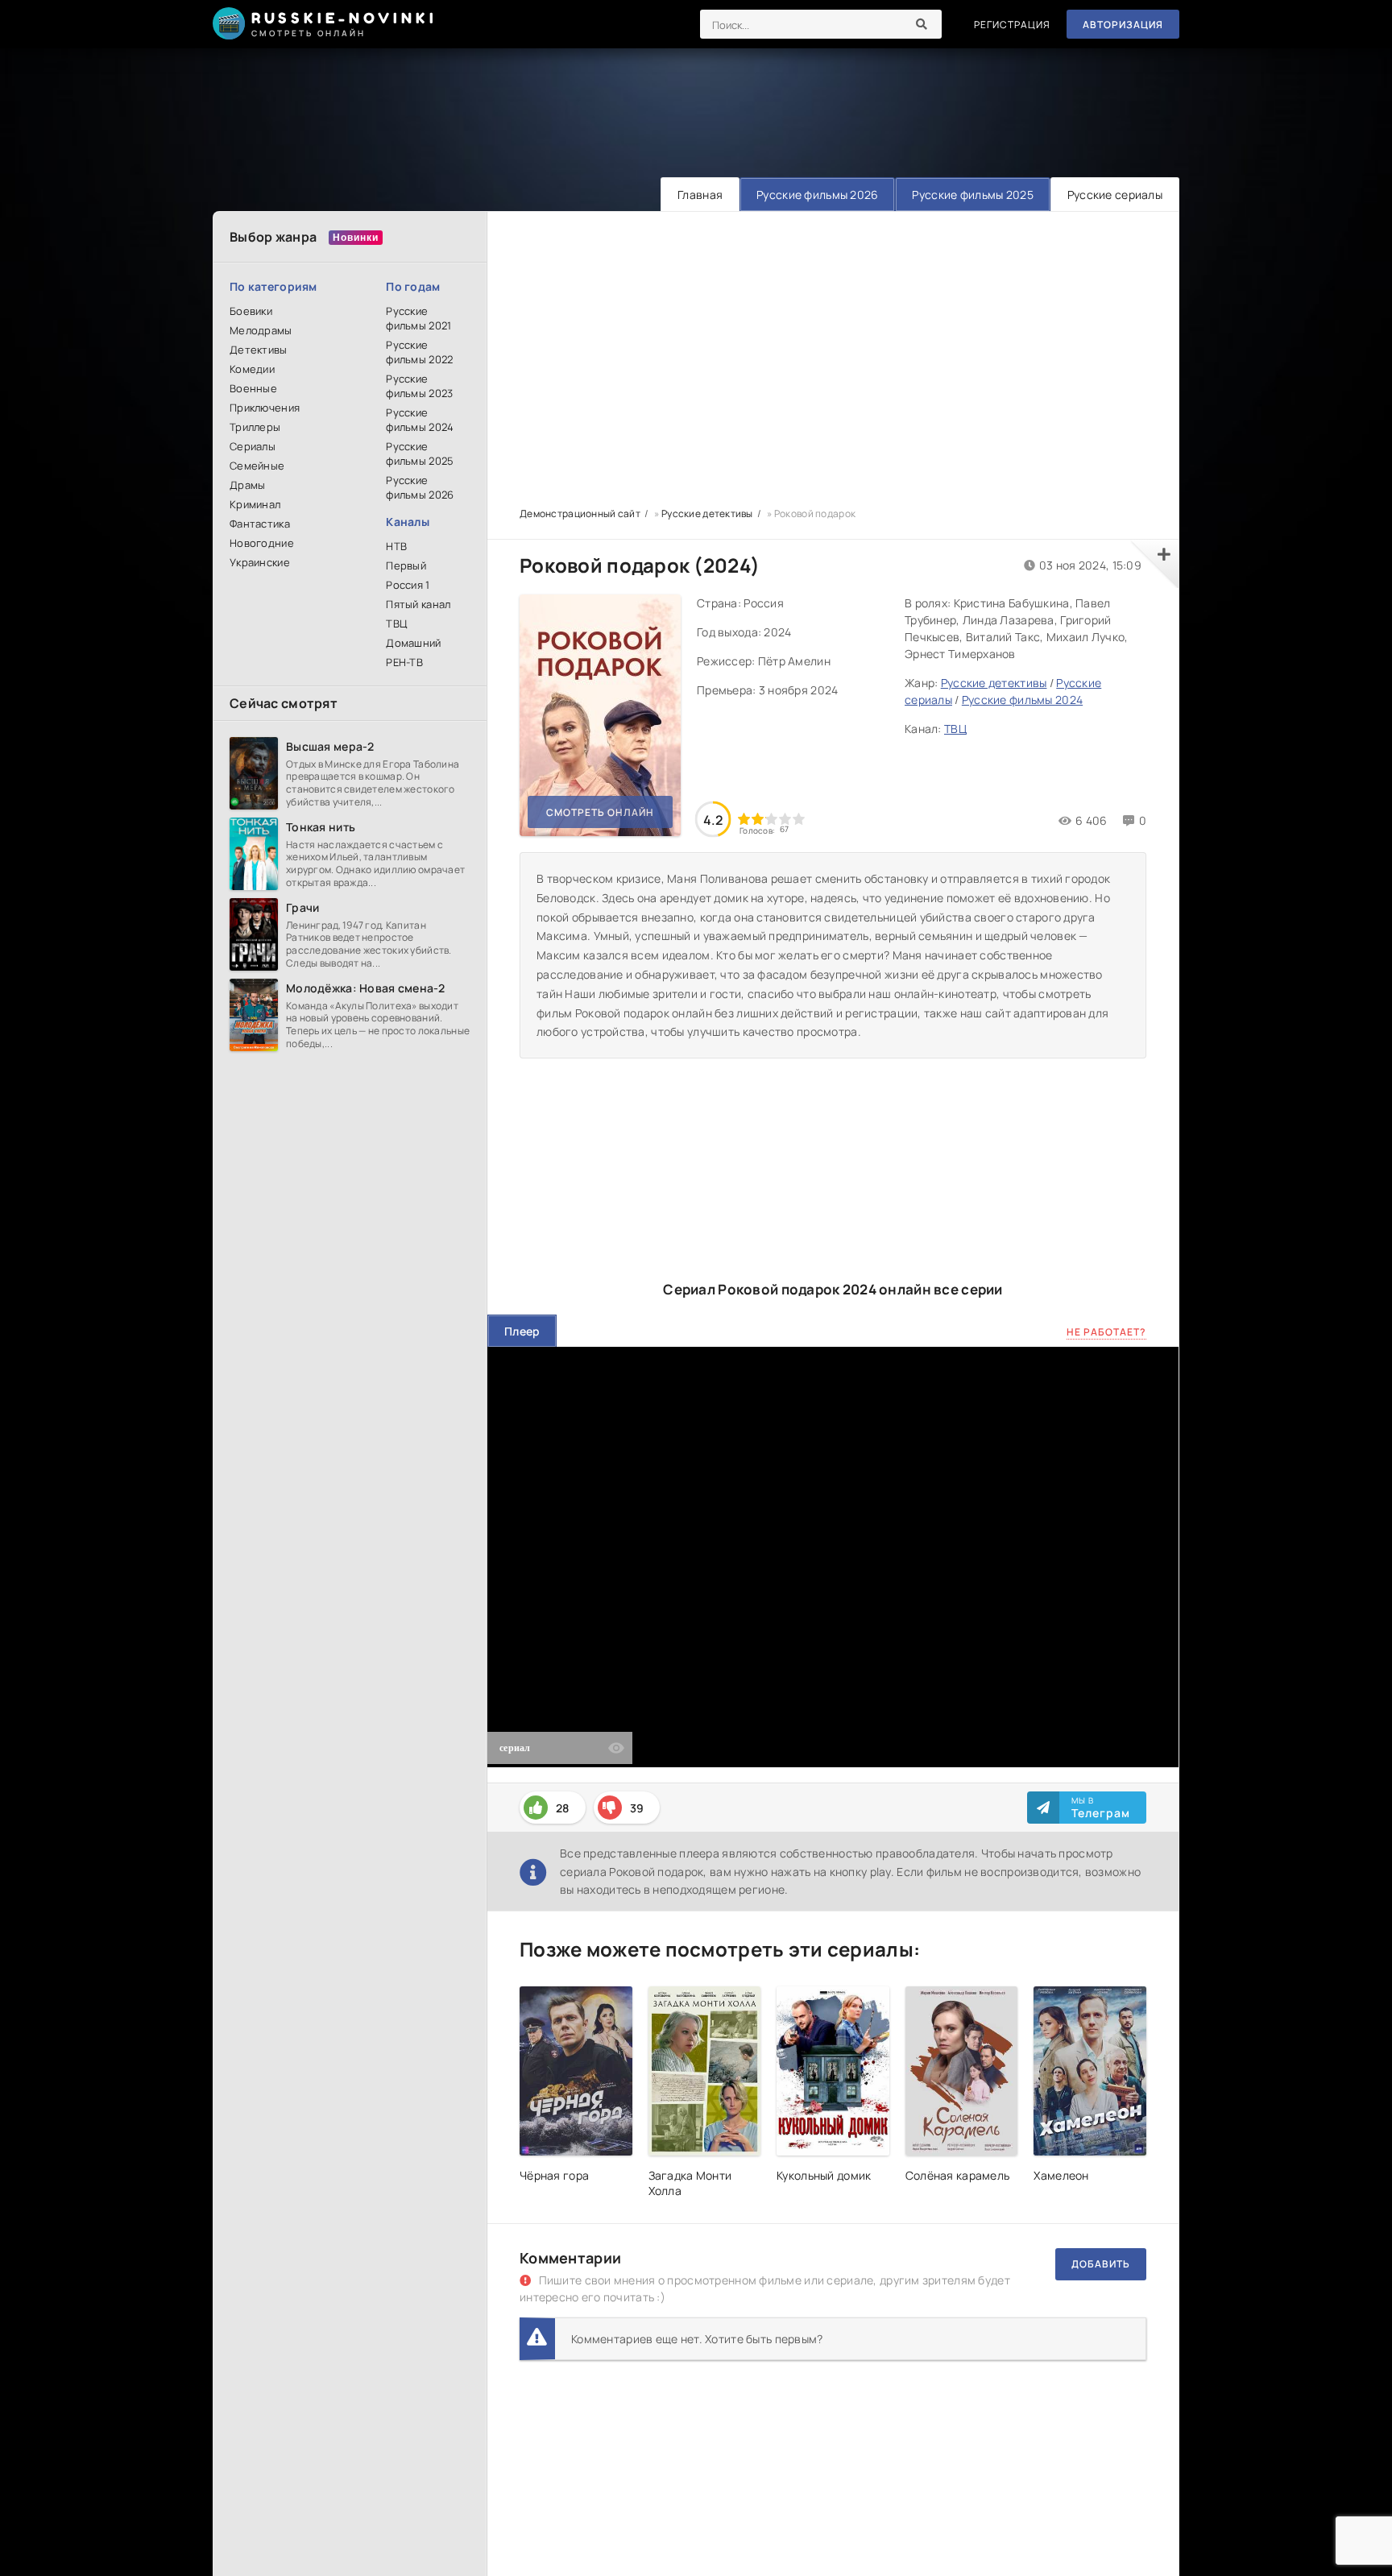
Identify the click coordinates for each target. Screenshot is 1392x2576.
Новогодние (262, 543)
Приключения (265, 408)
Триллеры (255, 427)
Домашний (413, 643)
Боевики (251, 311)
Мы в (1101, 1808)
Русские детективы (994, 683)
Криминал (255, 504)
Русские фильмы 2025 (972, 195)
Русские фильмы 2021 (418, 318)
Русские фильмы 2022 (419, 352)
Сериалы (253, 446)
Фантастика (260, 524)
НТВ (396, 546)
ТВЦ (396, 623)
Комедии (252, 369)
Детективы (259, 350)
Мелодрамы (261, 330)
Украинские (260, 562)
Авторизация (1123, 25)
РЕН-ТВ (404, 662)
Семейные (257, 466)
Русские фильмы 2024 (420, 420)
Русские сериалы (1115, 195)
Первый (406, 565)
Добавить (1101, 2264)
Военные (253, 388)
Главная (700, 195)
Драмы (247, 485)
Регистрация (1012, 25)
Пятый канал (418, 604)
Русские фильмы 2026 (817, 195)
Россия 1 (408, 585)
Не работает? (1106, 1332)
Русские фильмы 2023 (419, 386)
